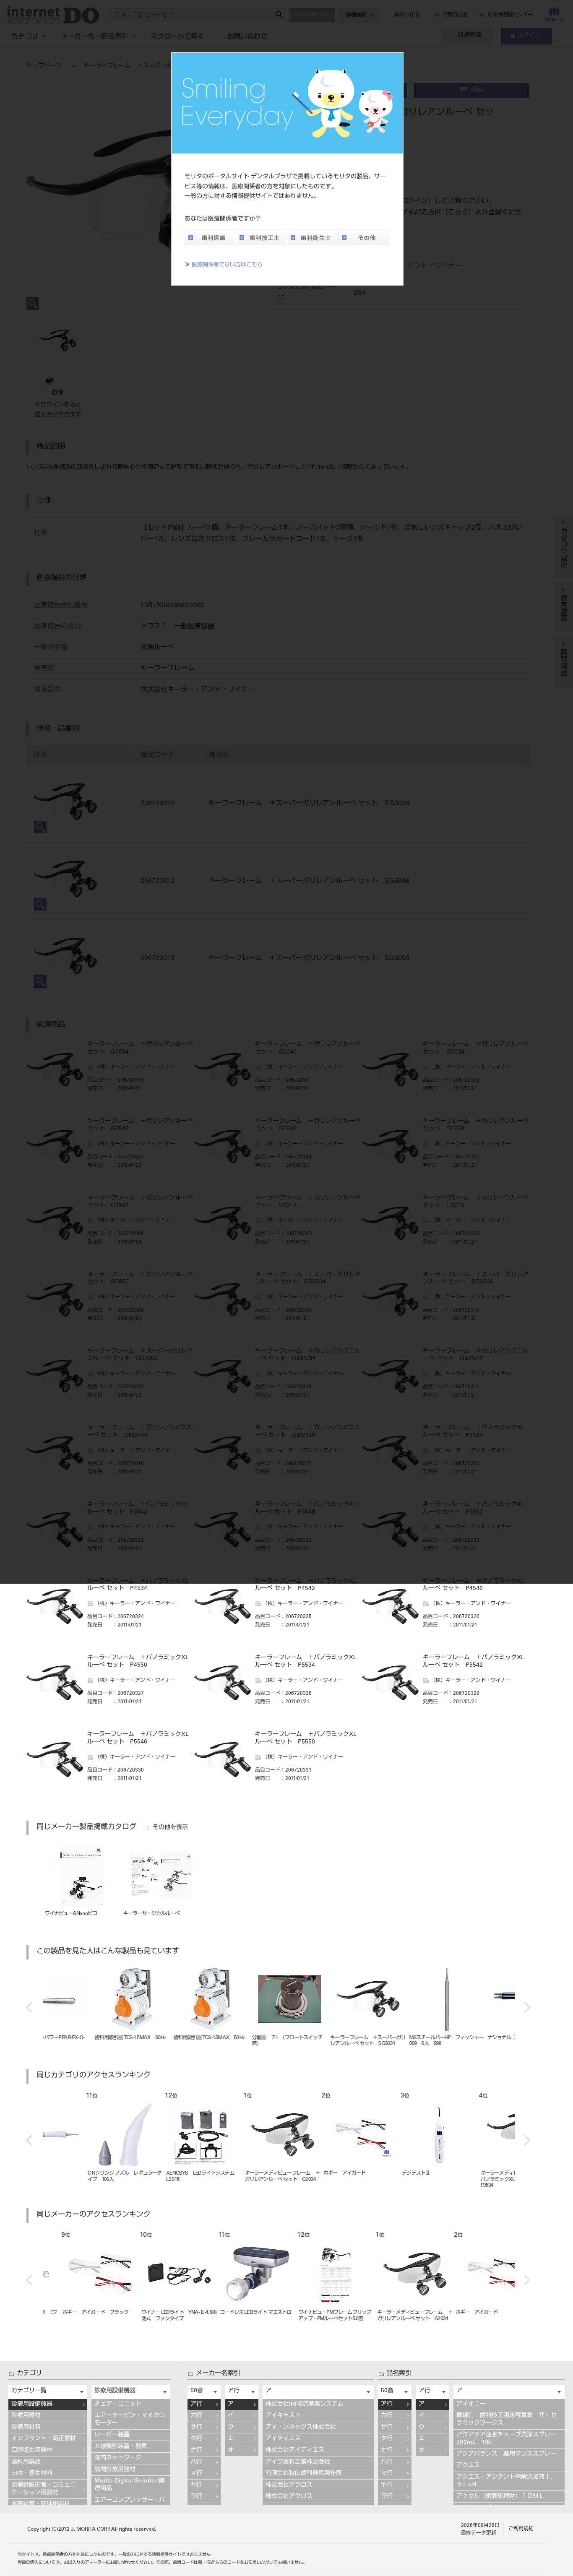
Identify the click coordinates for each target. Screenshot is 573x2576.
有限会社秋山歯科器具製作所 (304, 2474)
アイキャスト (283, 2416)
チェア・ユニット (118, 2404)
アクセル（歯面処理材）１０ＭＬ (500, 2497)
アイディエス (283, 2439)
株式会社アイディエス (295, 2451)
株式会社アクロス (289, 2485)
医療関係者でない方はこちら (227, 265)
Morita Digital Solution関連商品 (130, 2485)
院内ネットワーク (118, 2458)
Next (527, 2007)
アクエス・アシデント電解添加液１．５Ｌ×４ (506, 2481)
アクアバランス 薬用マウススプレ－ (506, 2454)
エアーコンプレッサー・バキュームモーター (130, 2504)
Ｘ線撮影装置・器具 (121, 2447)
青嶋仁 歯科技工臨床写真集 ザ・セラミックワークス (506, 2420)
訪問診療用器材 (115, 2470)
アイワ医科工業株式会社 (298, 2462)
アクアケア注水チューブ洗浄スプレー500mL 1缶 (506, 2439)
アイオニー (471, 2404)
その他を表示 (170, 1828)
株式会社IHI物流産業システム (305, 2404)
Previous (29, 2007)
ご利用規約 (521, 2529)
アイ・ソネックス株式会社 (301, 2428)
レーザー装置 (112, 2435)
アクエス (468, 2466)
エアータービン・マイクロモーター (130, 2420)
